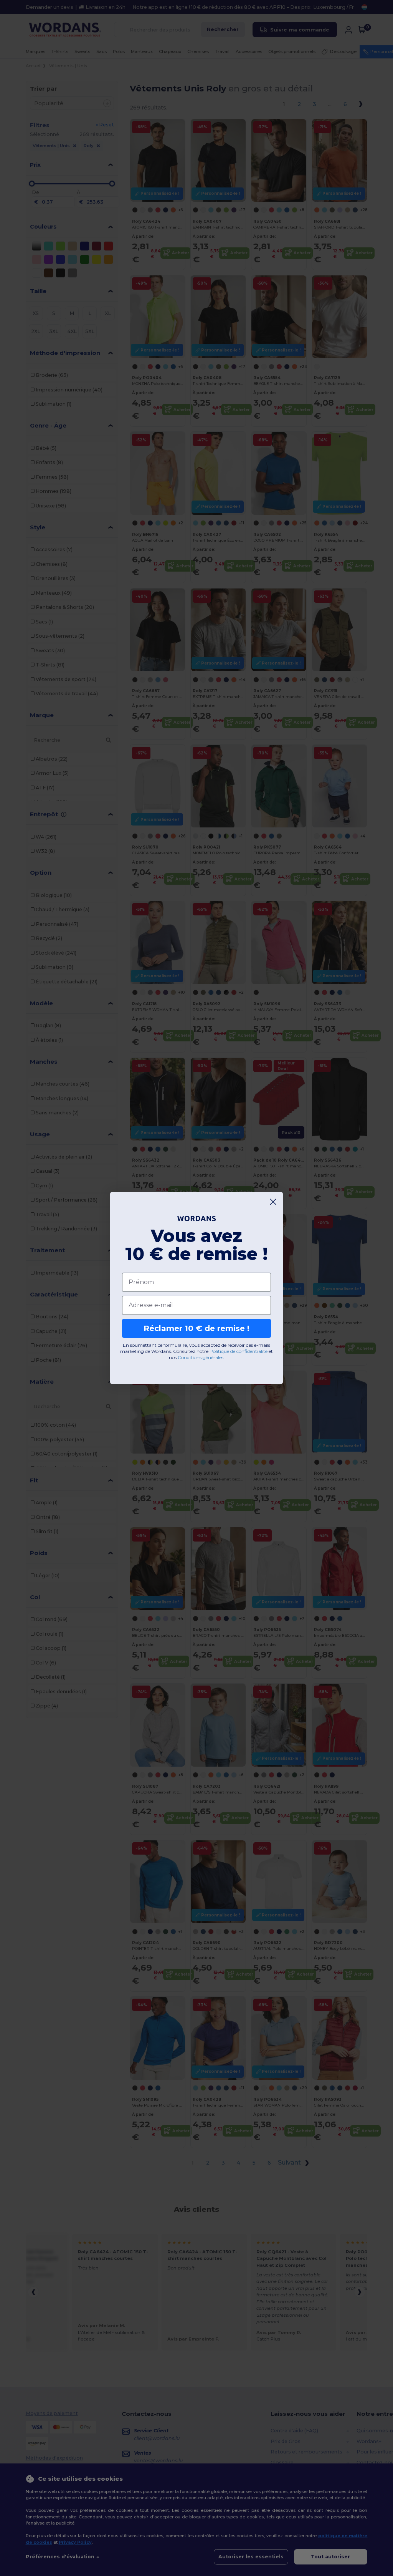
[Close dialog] (273, 1202)
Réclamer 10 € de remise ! (196, 1328)
